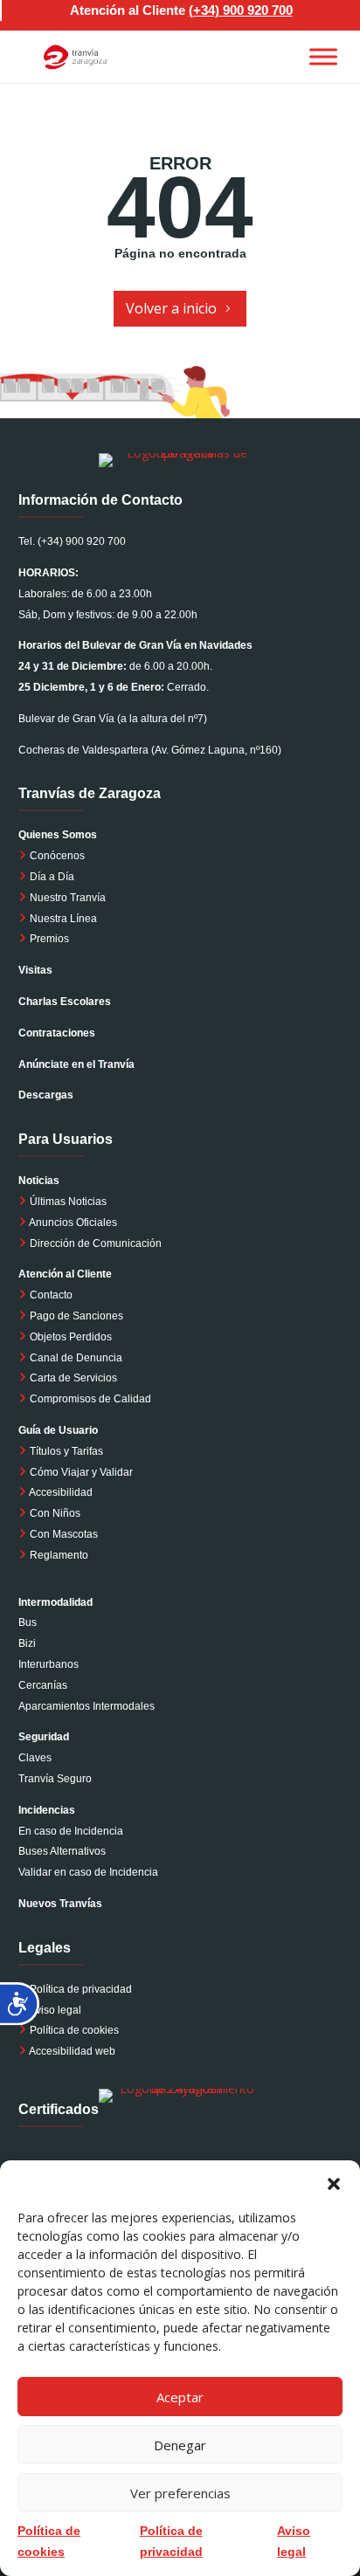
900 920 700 (258, 10)
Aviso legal (55, 2010)
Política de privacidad (81, 1989)
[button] (334, 2182)
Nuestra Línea (62, 919)
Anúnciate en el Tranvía (76, 1064)
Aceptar (180, 2397)
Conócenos (56, 856)
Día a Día (51, 877)
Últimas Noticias (67, 1202)
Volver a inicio (171, 308)
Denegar (180, 2445)
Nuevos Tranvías (60, 1904)
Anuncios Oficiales (72, 1223)
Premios (48, 939)
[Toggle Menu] (323, 56)
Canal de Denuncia (76, 1358)
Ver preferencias (180, 2493)
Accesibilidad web (72, 2051)
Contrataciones (57, 1033)
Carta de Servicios (72, 1378)
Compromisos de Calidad (90, 1399)
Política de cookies (74, 2030)
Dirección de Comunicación (94, 1243)
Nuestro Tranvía (66, 898)
